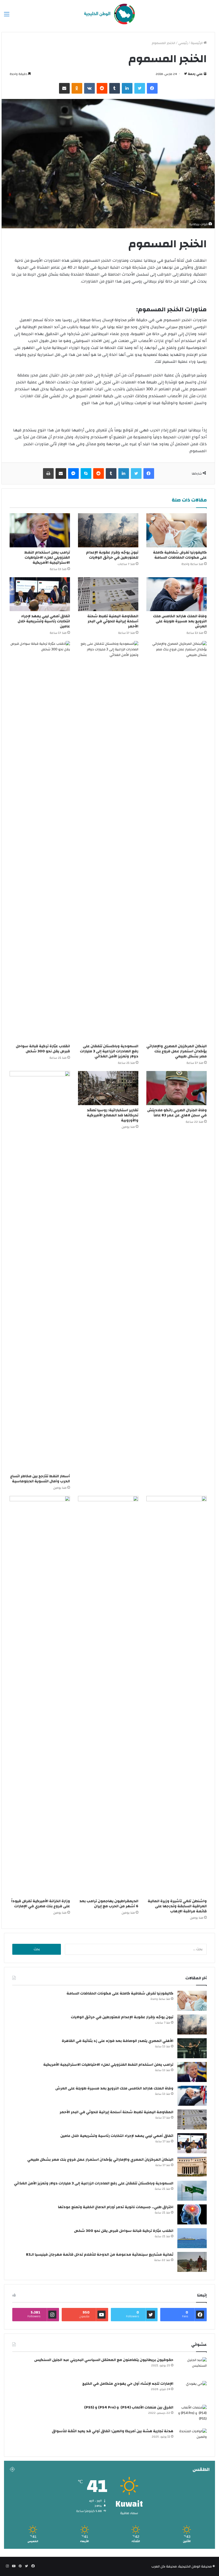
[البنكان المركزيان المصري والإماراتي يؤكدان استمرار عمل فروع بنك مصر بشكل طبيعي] (177, 841)
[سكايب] (86, 473)
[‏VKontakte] (89, 88)
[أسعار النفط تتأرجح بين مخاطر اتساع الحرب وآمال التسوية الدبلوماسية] (40, 1271)
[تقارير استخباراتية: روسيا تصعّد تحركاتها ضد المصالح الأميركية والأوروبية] (108, 1088)
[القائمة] (7, 16)
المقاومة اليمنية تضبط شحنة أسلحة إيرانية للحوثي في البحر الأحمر (113, 621)
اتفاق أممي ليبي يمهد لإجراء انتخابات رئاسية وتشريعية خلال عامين (44, 621)
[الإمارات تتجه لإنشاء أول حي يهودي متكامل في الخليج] (192, 2391)
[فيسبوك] (152, 88)
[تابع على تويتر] (185, 74)
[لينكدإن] (127, 88)
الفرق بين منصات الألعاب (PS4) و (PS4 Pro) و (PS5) (129, 2407)
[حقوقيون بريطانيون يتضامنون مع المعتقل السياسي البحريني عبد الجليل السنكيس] (192, 2367)
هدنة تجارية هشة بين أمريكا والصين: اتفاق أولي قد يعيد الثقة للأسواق (113, 2431)
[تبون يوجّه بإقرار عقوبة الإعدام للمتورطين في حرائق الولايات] (108, 530)
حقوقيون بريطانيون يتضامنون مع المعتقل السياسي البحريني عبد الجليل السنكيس (104, 2360)
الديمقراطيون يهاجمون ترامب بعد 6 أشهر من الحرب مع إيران (109, 1904)
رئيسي (183, 43)
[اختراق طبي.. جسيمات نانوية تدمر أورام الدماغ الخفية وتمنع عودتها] (192, 2214)
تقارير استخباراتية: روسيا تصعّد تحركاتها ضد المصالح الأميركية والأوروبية (113, 1115)
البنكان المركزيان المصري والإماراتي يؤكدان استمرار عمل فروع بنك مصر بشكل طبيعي (177, 1051)
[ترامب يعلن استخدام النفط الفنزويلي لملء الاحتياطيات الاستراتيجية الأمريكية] (40, 530)
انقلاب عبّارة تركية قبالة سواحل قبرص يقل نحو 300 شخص (43, 1049)
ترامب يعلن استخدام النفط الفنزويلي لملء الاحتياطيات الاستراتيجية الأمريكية (47, 558)
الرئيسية (197, 43)
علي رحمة (195, 74)
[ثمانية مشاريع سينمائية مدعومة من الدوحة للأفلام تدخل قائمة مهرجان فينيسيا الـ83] (192, 2262)
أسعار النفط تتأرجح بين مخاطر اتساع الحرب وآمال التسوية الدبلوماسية (40, 1479)
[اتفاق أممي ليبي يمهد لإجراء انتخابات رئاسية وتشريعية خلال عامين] (40, 594)
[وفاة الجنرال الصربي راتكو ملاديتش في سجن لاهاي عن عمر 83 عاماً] (177, 1088)
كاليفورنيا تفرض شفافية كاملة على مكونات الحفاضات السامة (180, 555)
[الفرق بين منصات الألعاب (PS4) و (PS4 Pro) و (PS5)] (192, 2415)
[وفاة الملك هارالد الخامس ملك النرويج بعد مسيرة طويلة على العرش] (177, 594)
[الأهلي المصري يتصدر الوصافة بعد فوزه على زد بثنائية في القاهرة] (192, 2048)
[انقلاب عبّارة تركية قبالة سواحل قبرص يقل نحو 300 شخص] (40, 841)
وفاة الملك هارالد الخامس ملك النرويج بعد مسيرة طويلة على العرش (180, 621)
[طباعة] (48, 473)
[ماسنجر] (73, 473)
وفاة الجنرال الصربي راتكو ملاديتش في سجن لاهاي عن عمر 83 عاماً (177, 1113)
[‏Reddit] (102, 88)
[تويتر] (140, 88)
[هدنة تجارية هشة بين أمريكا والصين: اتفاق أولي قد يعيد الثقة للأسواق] (192, 2438)
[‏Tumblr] (115, 88)
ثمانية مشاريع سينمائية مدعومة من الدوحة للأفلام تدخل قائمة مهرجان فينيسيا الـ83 (100, 2255)
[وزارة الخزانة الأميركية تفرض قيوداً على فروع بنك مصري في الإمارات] (40, 1696)
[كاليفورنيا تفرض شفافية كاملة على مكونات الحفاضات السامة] (177, 530)
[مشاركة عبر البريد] (64, 88)
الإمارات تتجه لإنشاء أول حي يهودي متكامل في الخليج (128, 2384)
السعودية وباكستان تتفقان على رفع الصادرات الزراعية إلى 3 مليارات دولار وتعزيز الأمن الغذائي (109, 1051)
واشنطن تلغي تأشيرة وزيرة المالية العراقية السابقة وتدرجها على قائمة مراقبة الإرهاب (177, 1906)
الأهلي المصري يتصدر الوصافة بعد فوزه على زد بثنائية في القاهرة (118, 2041)
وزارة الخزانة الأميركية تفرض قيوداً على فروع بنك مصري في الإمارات (41, 1904)
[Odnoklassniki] (77, 88)
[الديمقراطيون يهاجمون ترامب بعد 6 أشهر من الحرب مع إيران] (108, 1696)
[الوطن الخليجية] (109, 14)
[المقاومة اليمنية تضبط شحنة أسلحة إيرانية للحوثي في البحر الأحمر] (108, 594)
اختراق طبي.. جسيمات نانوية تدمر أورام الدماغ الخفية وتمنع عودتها (116, 2207)
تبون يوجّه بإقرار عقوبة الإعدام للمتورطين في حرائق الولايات (112, 555)
